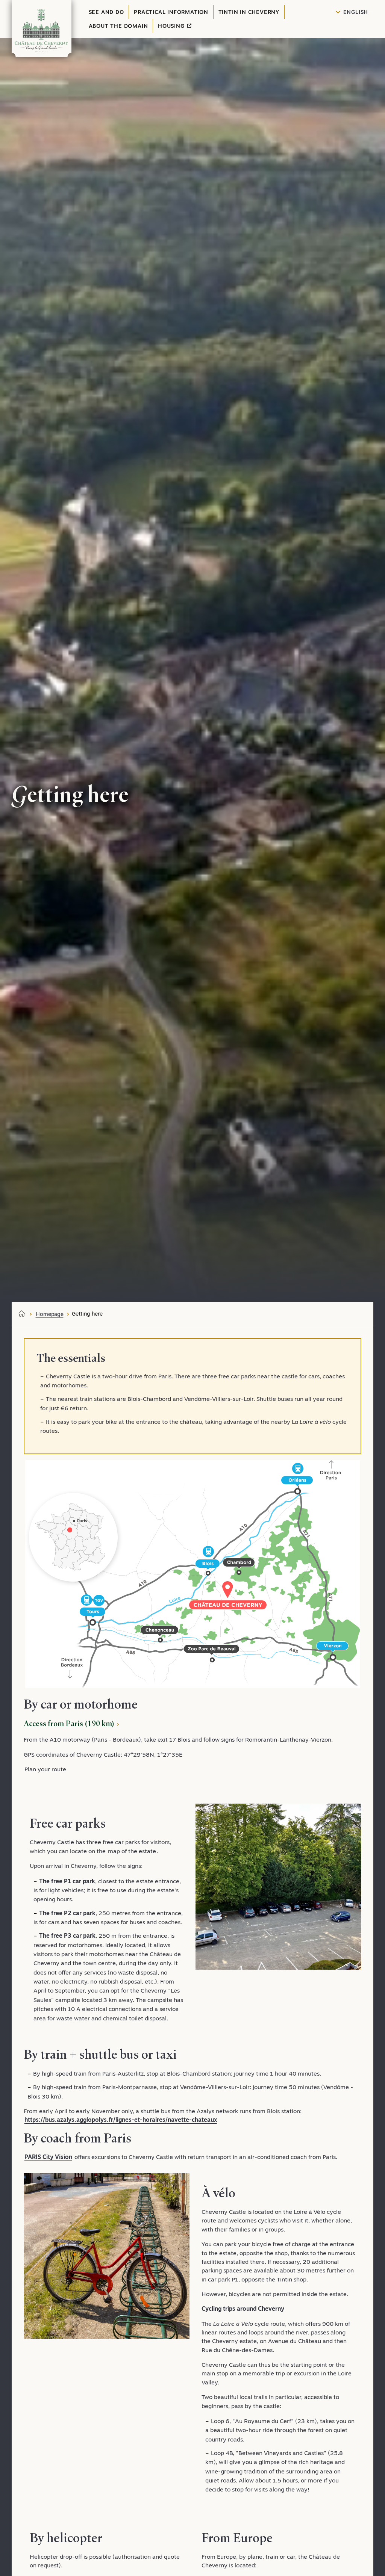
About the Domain (118, 26)
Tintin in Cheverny (249, 12)
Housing (172, 26)
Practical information (171, 12)
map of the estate (132, 1851)
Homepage (50, 1314)
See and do (106, 12)
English (356, 12)
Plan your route (45, 1769)
